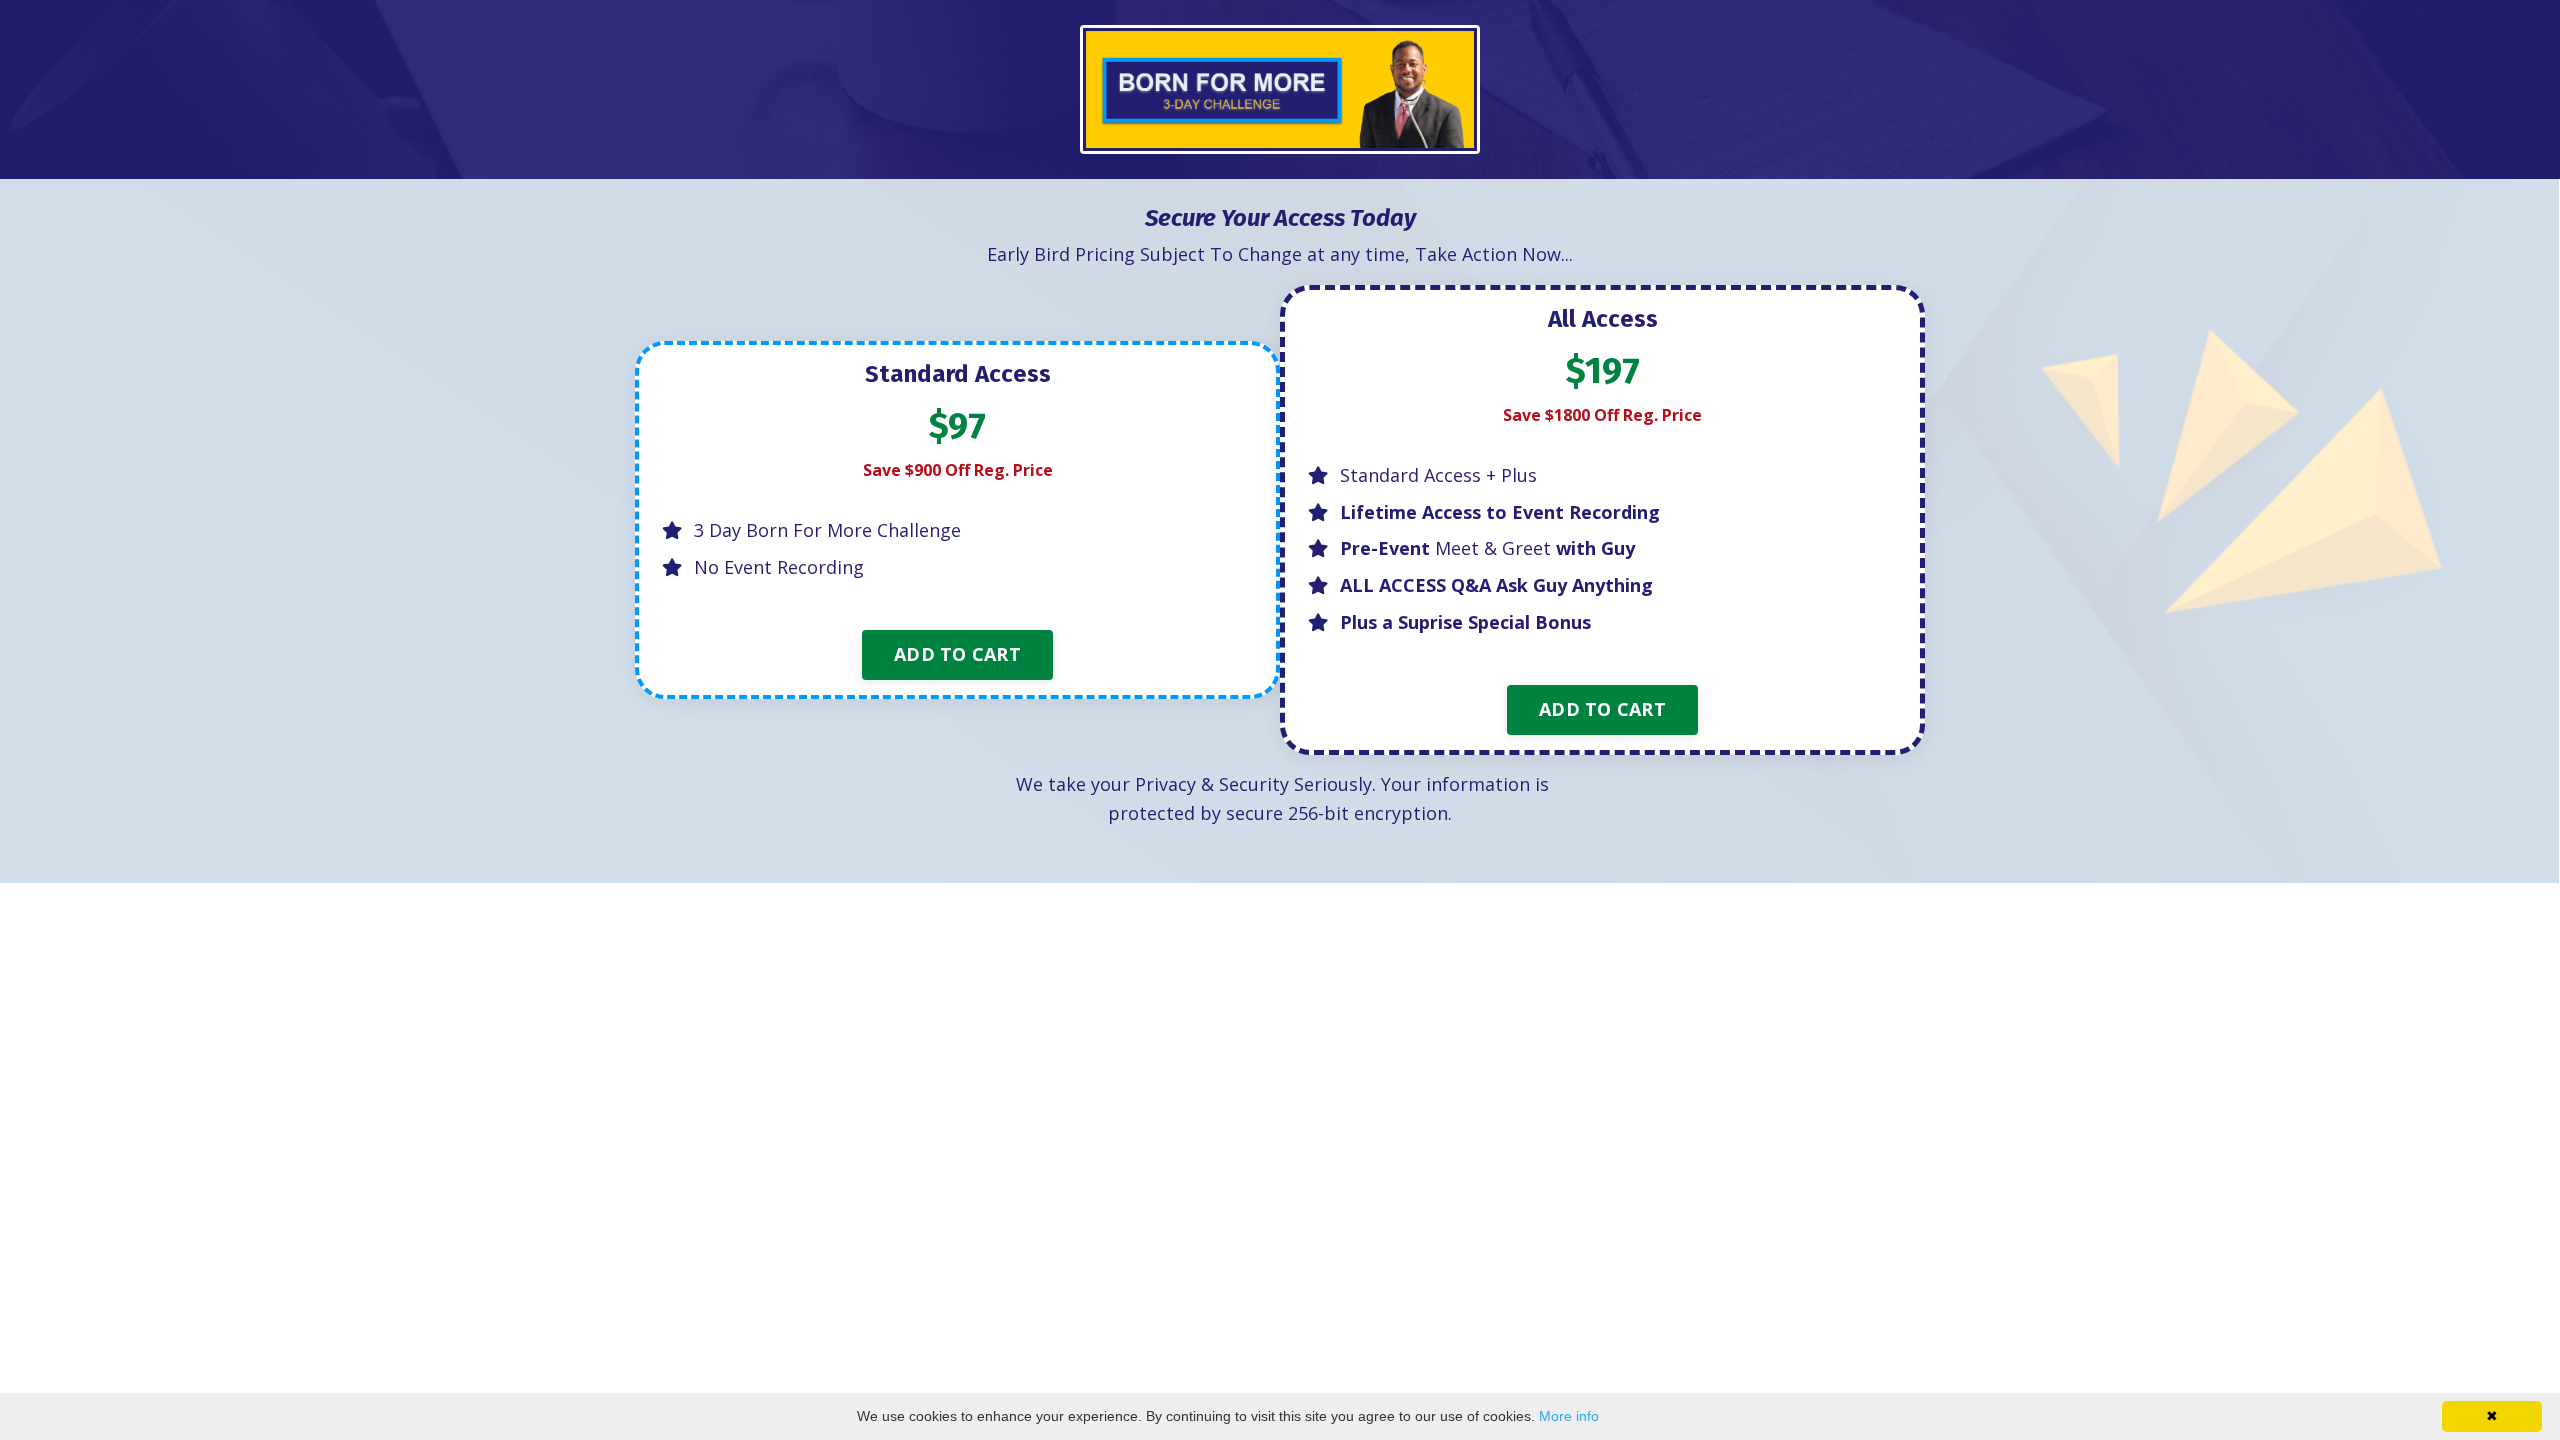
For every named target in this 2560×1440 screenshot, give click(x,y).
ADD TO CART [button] (957, 654)
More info (1569, 1416)
